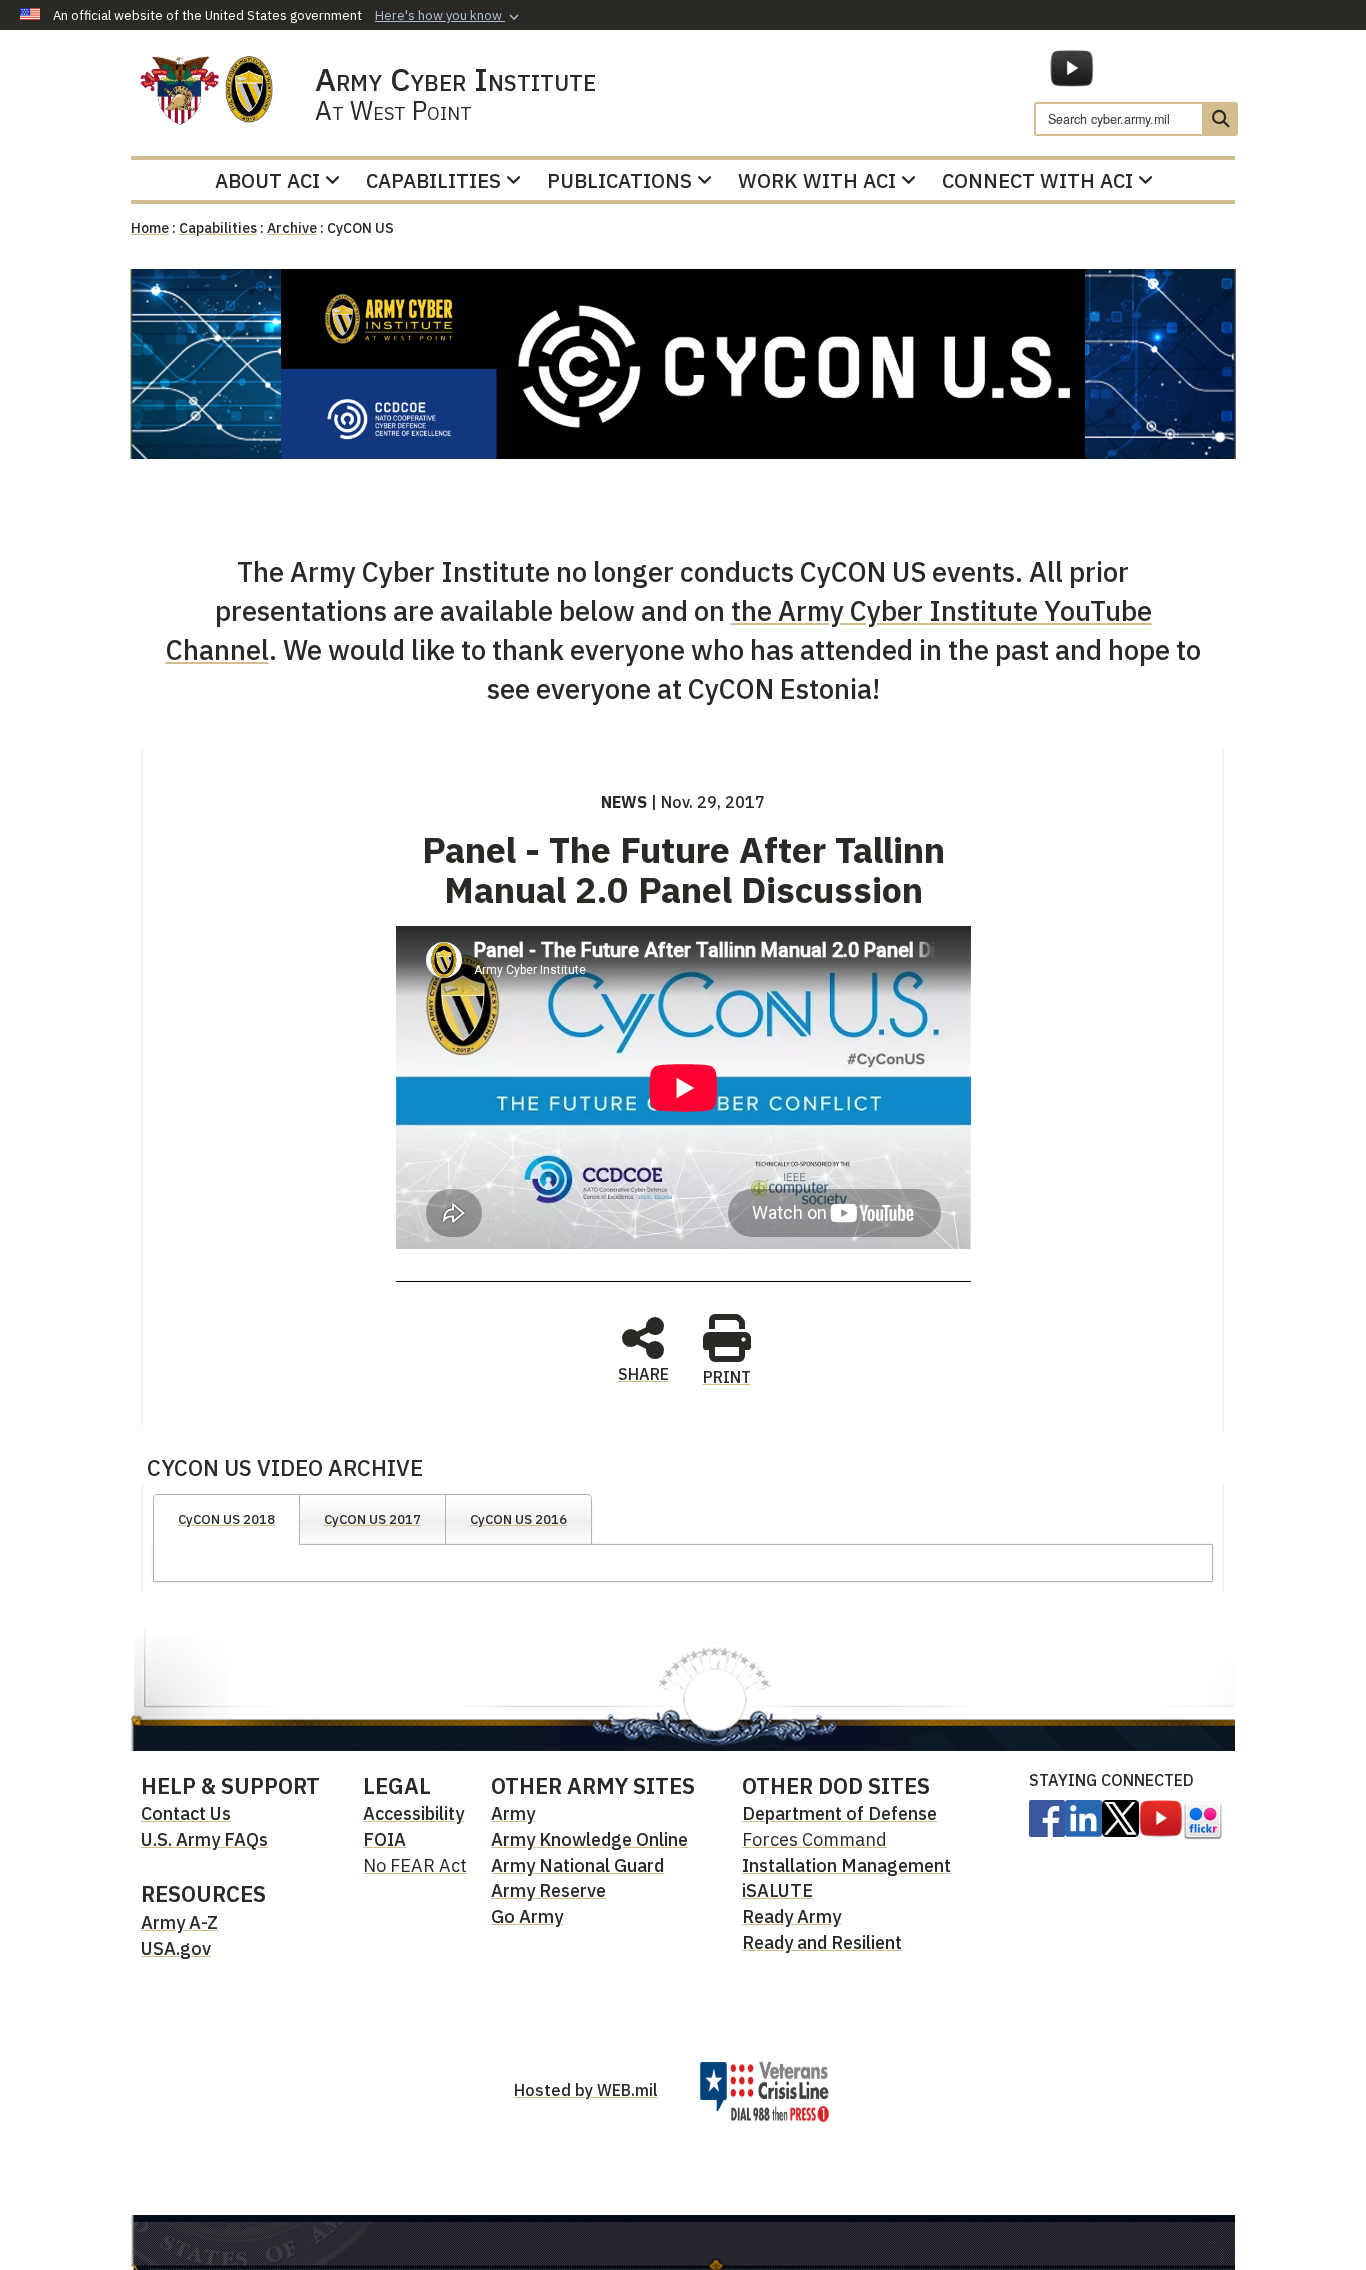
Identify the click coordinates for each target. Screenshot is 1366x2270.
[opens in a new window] (1047, 1817)
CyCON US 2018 (226, 1519)
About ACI (267, 180)
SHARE (643, 1373)
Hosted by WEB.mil (586, 2090)
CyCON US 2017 (372, 1519)
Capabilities (433, 180)
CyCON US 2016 (518, 1519)
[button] (449, 16)
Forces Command (814, 1839)
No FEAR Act (415, 1865)
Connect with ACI (1037, 180)
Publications (619, 180)
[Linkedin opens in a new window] (1083, 1817)
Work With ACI (817, 180)
